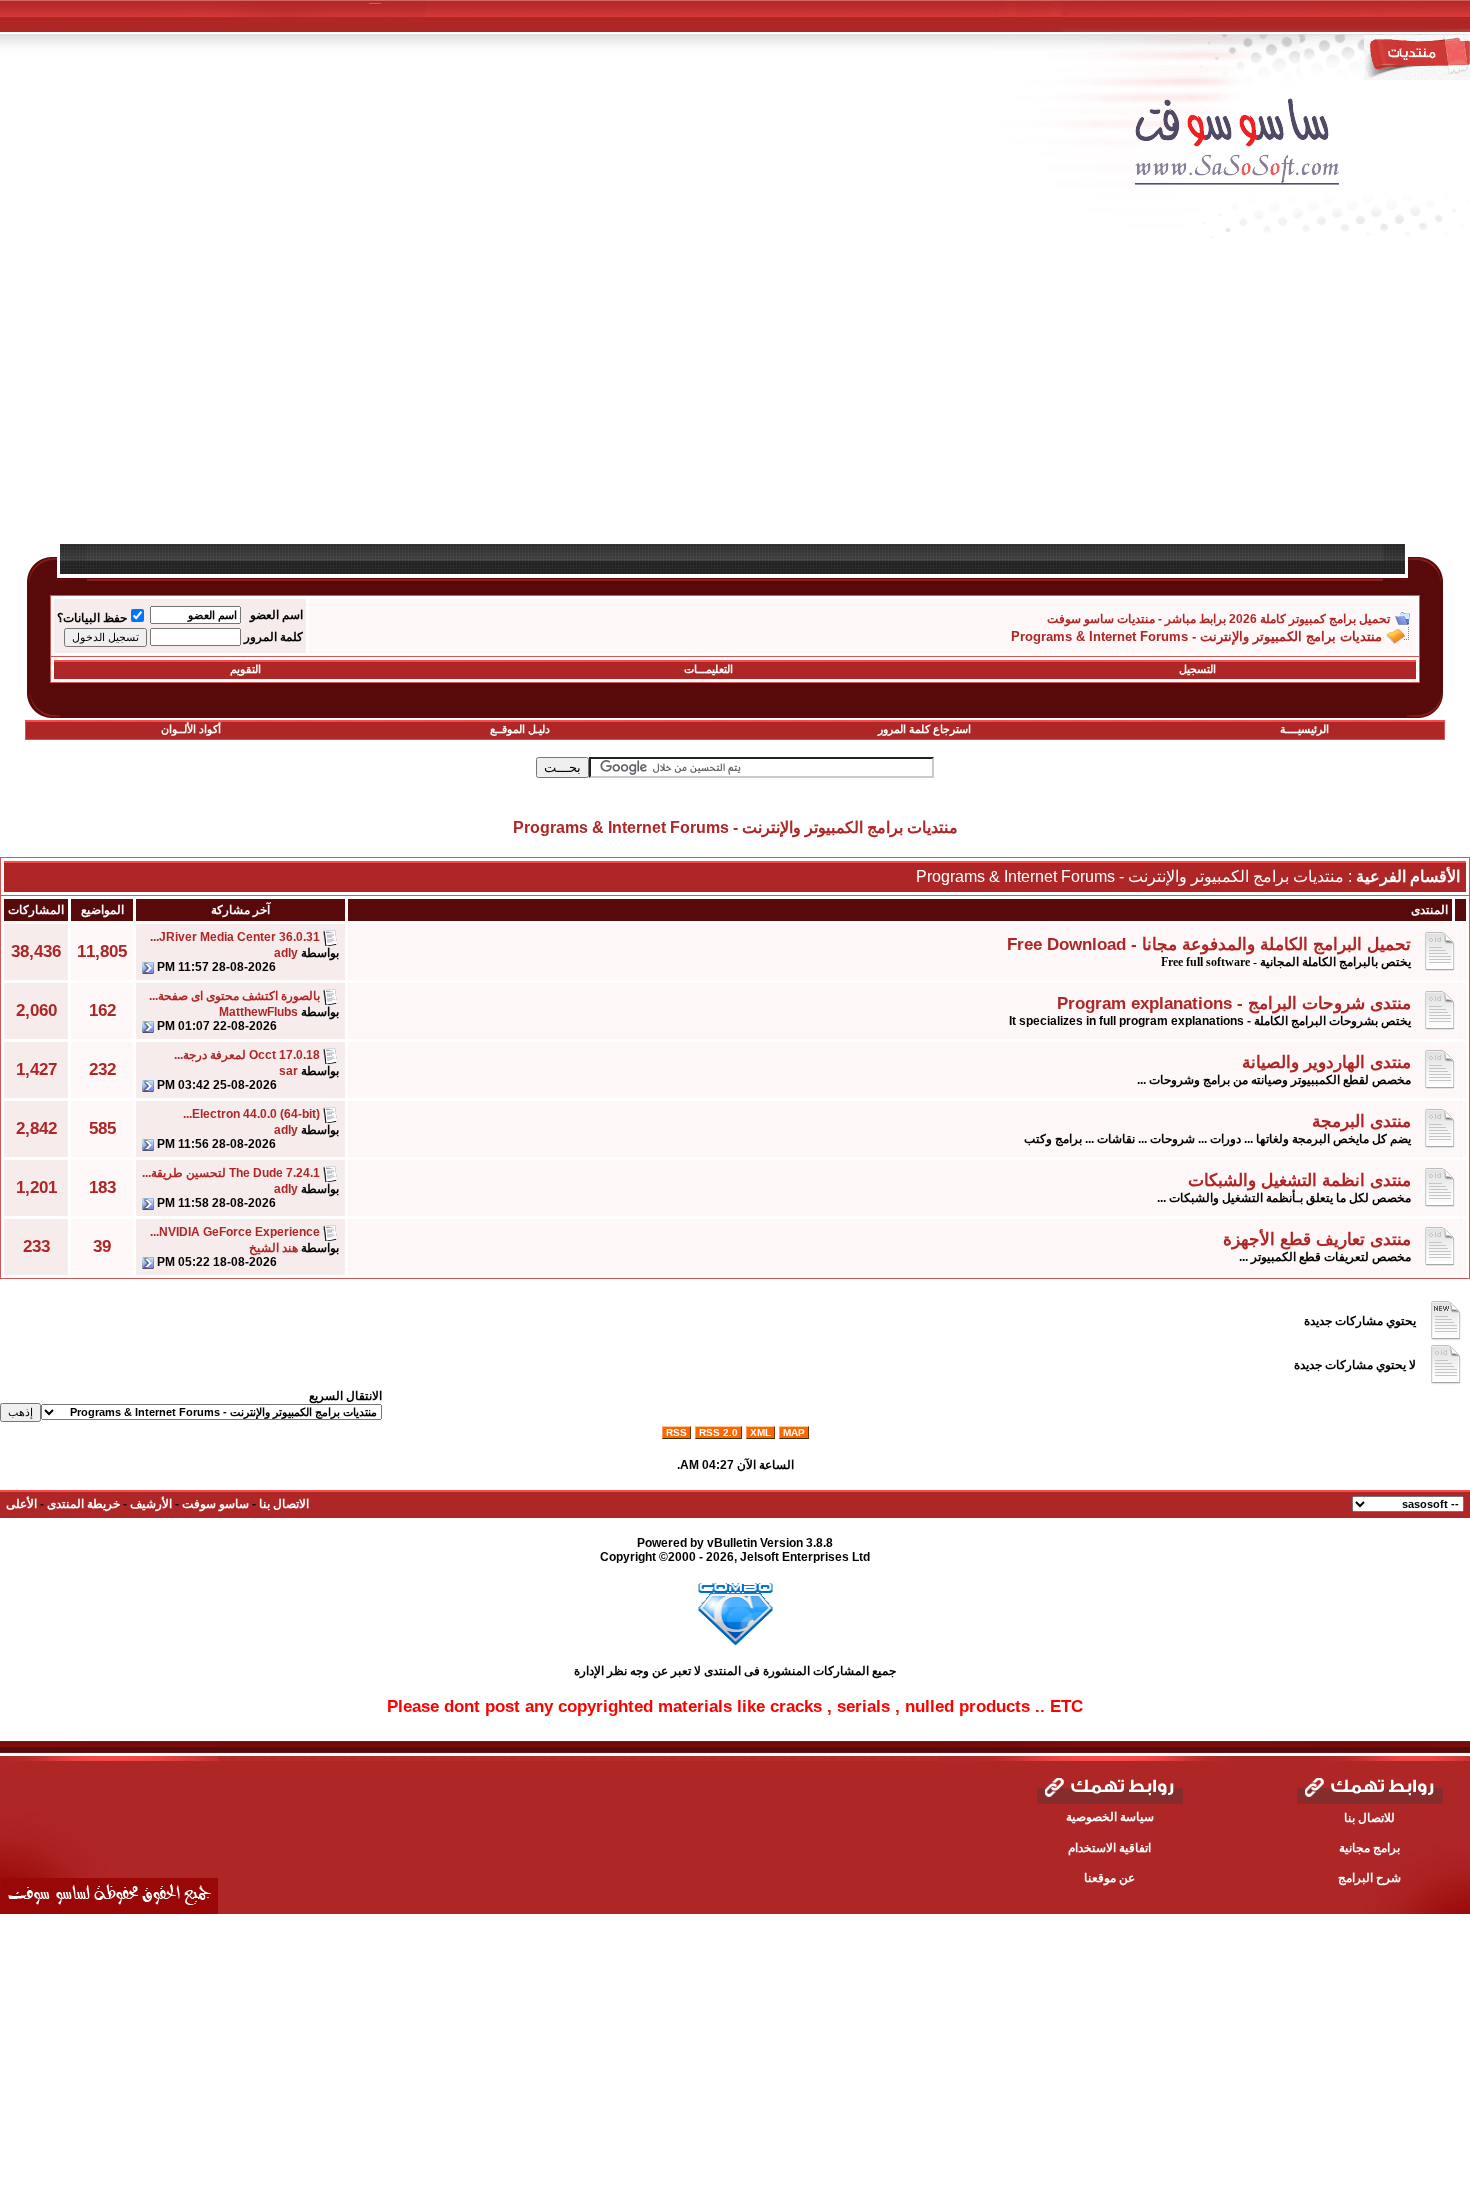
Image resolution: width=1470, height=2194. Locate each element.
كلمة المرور (273, 637)
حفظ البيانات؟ (92, 618)
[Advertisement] (845, 402)
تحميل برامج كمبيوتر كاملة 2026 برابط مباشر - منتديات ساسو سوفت (1218, 619)
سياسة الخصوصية (1110, 1817)
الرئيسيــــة (1304, 729)
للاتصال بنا (1369, 1818)
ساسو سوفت (215, 1504)
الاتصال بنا (284, 1504)
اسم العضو (276, 615)
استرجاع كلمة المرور (924, 729)
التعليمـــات (708, 669)
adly (286, 953)
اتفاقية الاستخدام (1109, 1848)
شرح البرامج (1369, 1878)
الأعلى (21, 1504)
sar (288, 1071)
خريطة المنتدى (83, 1504)
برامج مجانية (1369, 1848)
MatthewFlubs (258, 1012)
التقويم (245, 669)
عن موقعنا (1109, 1878)
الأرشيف (151, 1504)
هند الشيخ (273, 1248)
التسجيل (1197, 669)
